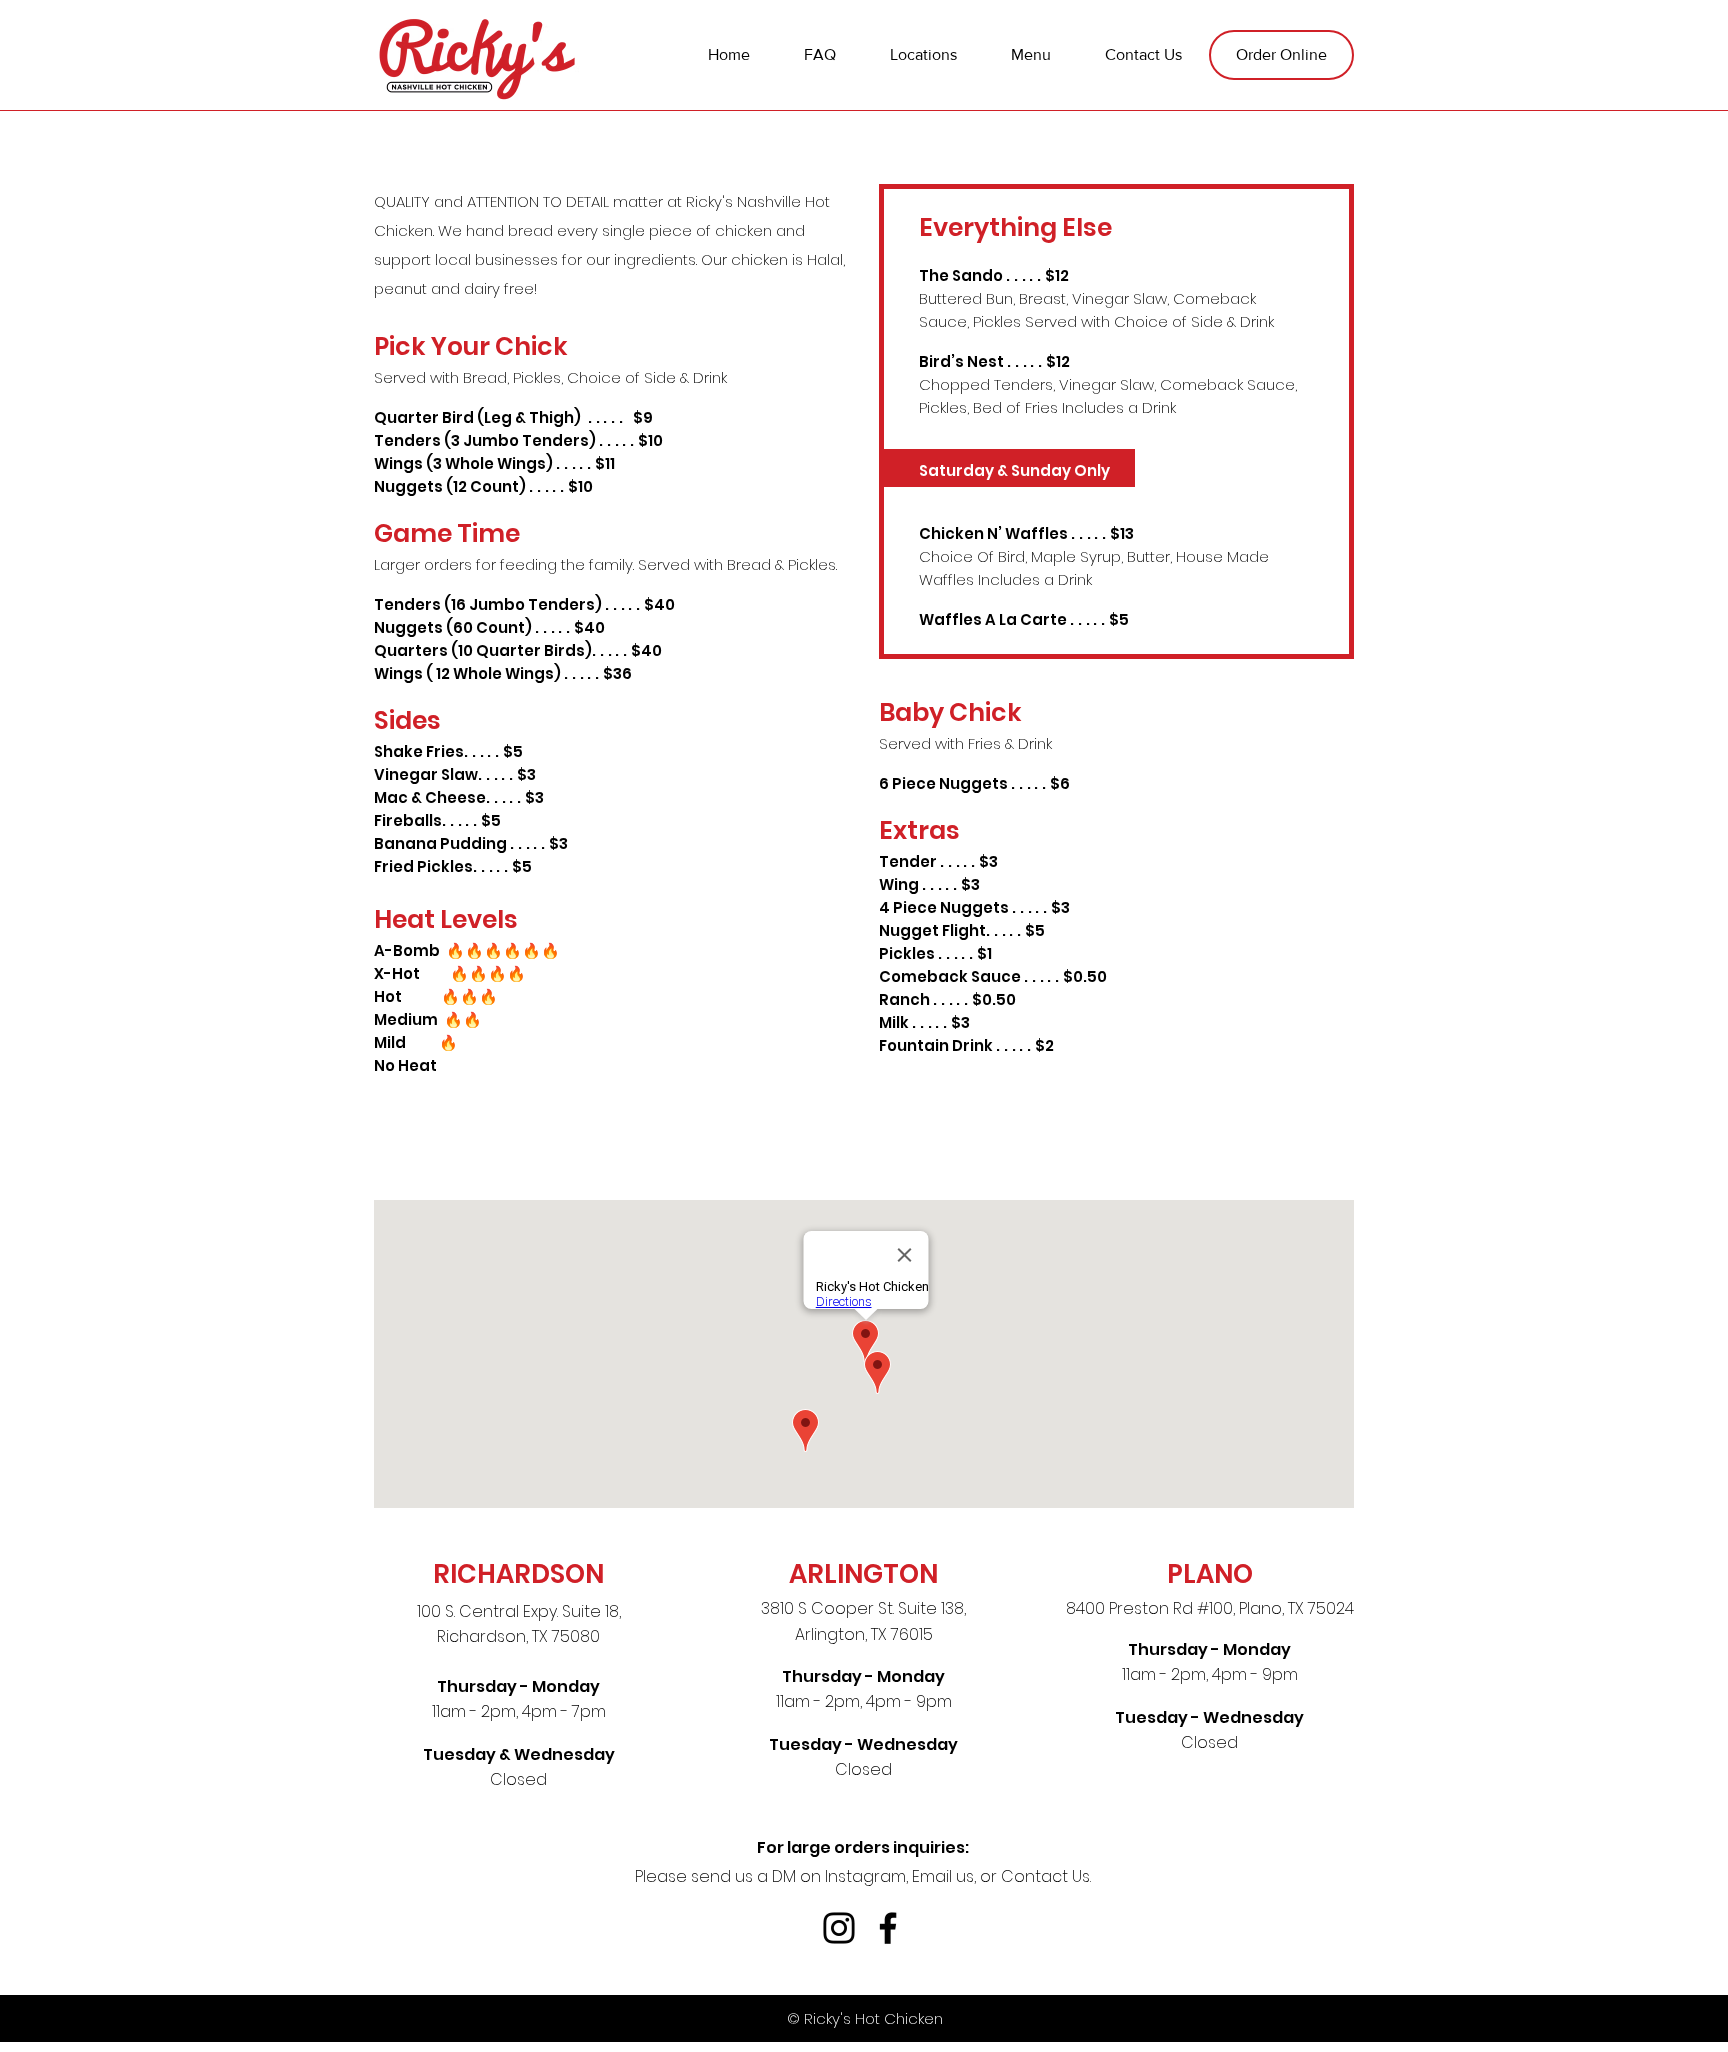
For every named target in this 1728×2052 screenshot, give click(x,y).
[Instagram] (839, 1928)
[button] (1031, 55)
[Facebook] (888, 1928)
